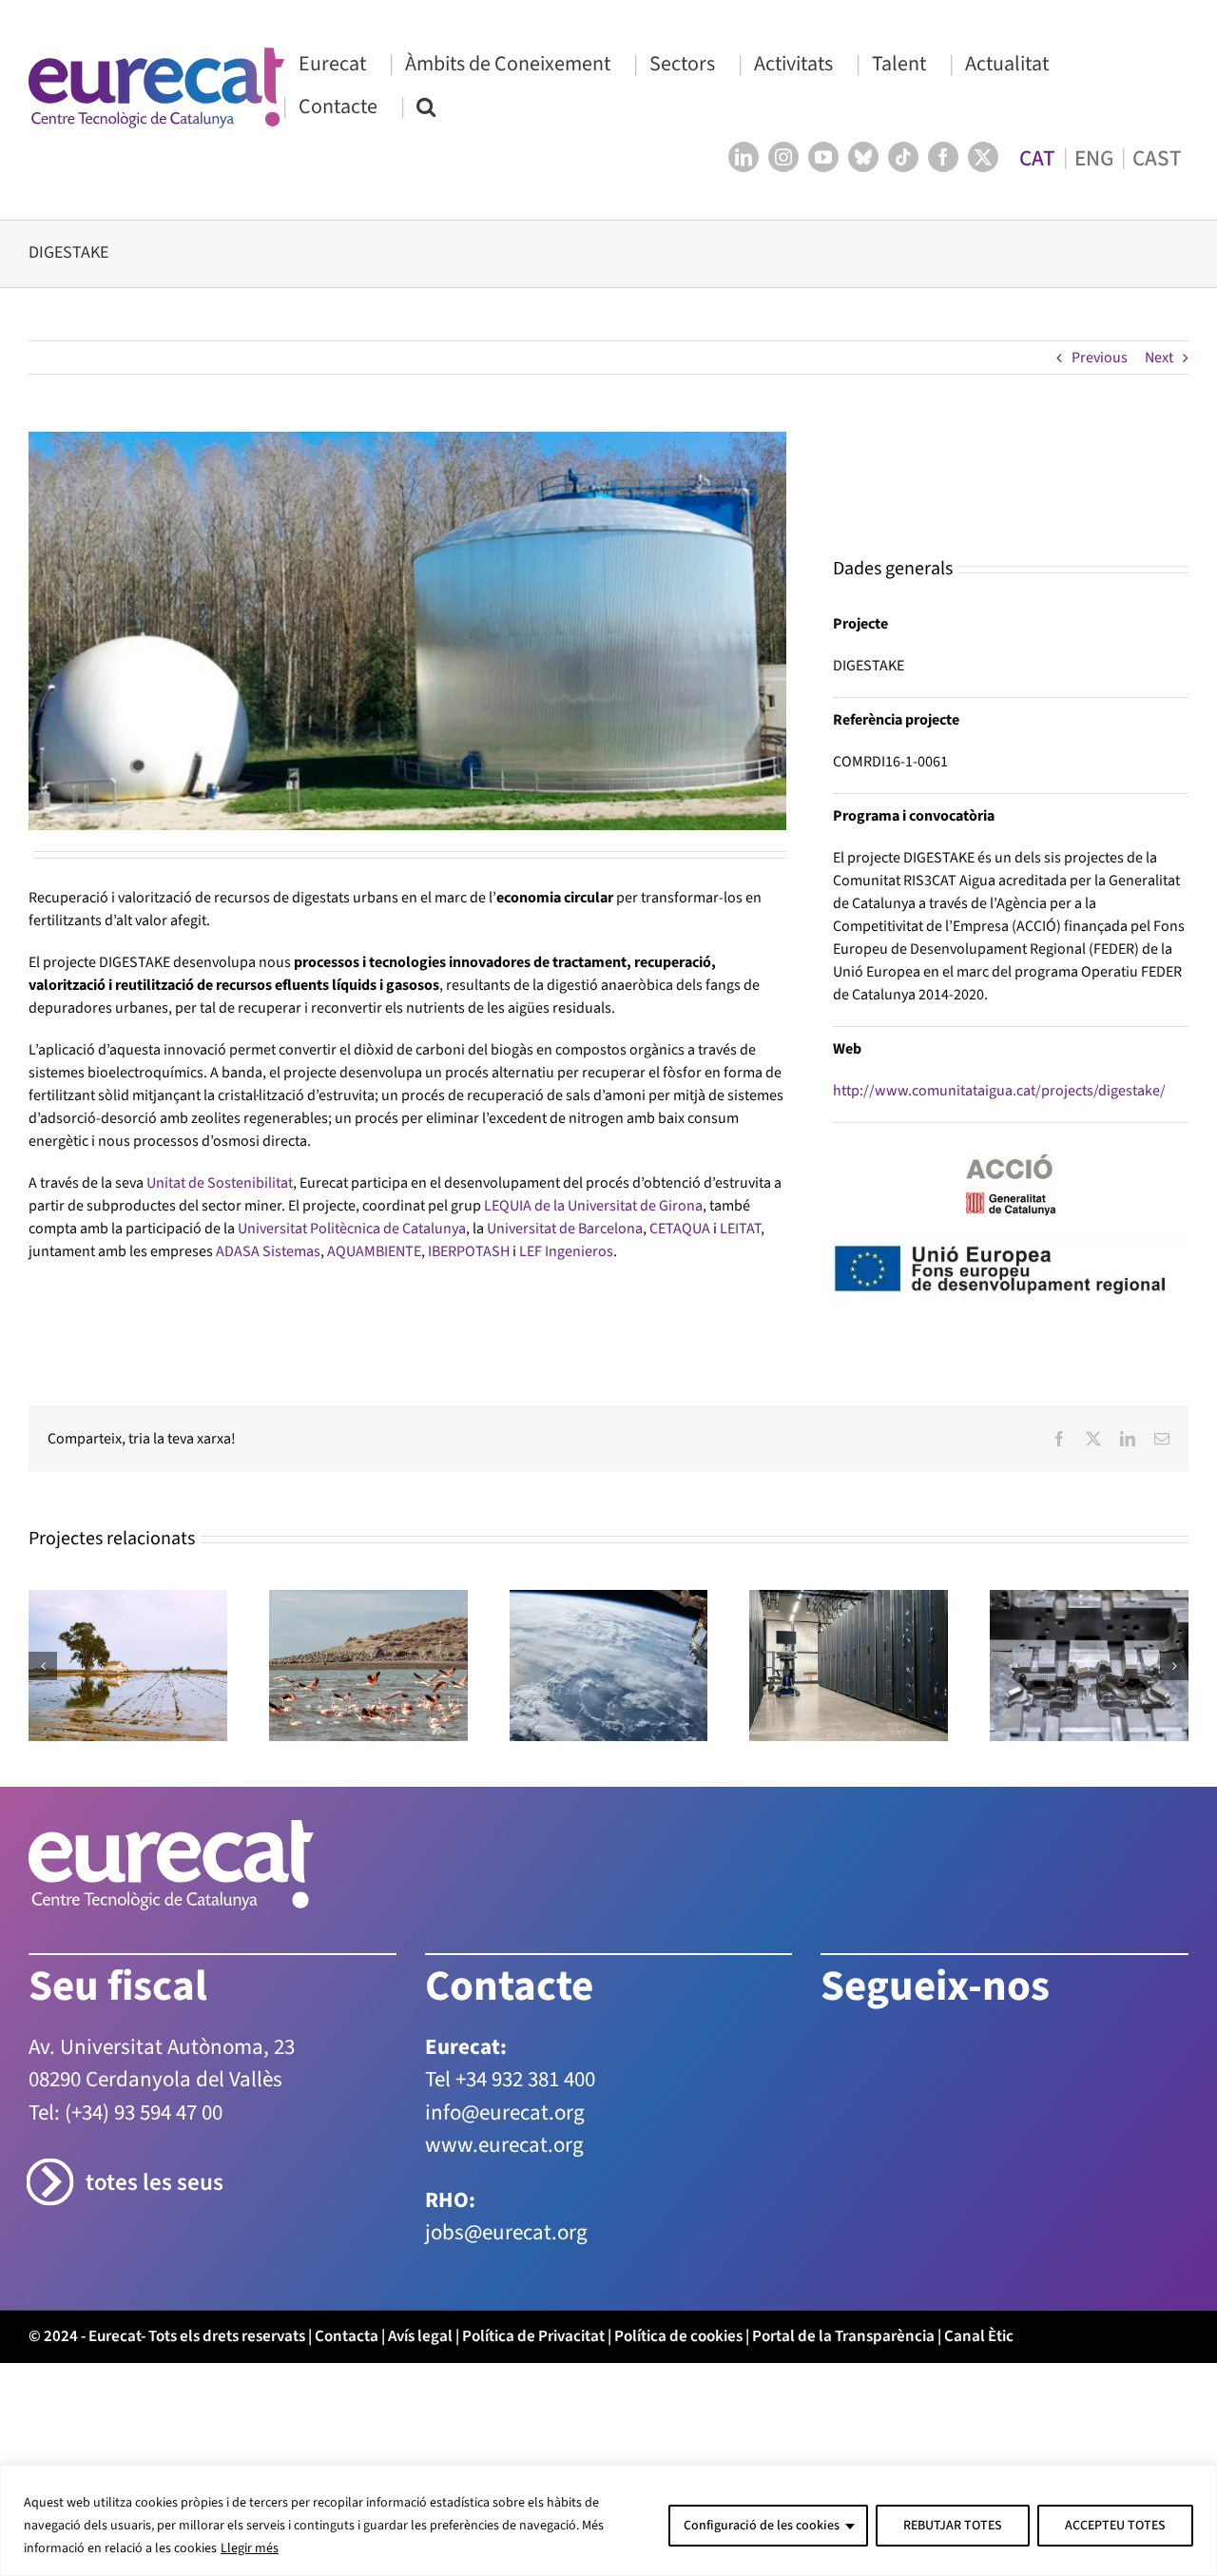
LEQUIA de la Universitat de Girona (593, 1206)
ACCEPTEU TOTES (1115, 2526)
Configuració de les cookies (762, 2526)
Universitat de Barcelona (565, 1229)
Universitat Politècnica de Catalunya (352, 1229)
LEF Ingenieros (566, 1251)
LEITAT (740, 1229)
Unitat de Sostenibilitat (220, 1183)
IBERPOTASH (469, 1251)
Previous (1100, 358)
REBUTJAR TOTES (953, 2526)
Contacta (347, 2289)
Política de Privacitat (533, 2289)
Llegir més (250, 2548)
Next (1159, 358)
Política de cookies (678, 2289)
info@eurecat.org (505, 2065)
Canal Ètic (979, 2289)
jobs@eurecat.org (506, 2186)
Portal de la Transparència (843, 2289)
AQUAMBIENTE (374, 1251)
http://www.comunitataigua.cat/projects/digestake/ (999, 1002)
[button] (426, 106)
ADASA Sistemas (268, 1251)
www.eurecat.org (504, 2098)
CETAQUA (680, 1229)
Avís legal (420, 2289)
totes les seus (155, 2136)
